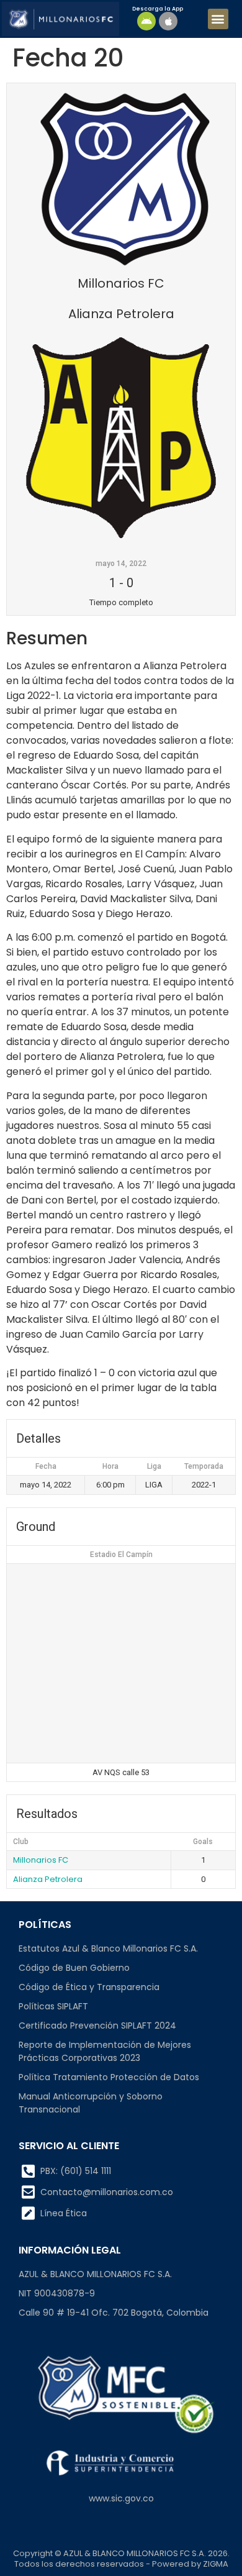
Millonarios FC (41, 1860)
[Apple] (168, 21)
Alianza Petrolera (48, 1879)
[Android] (146, 21)
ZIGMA (216, 2564)
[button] (218, 19)
